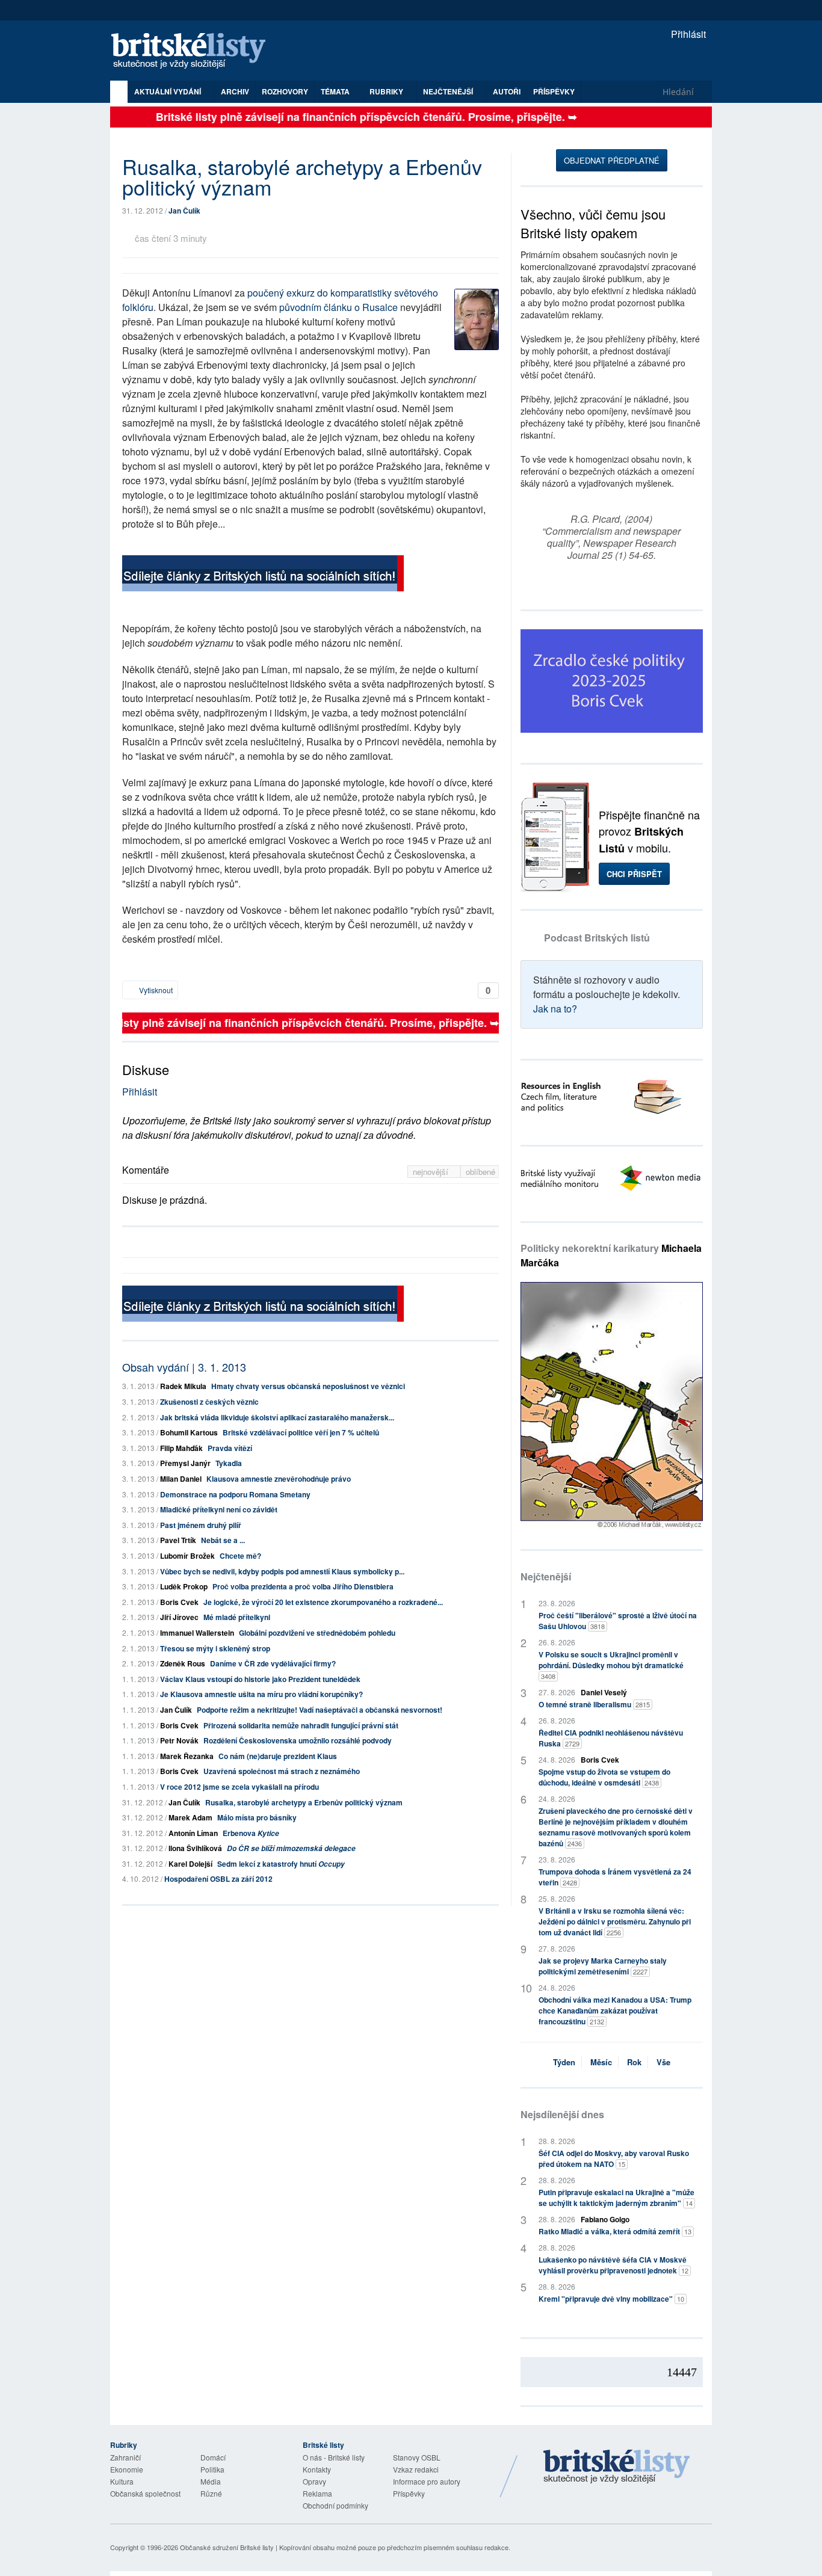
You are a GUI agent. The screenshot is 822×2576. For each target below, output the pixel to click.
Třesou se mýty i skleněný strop (215, 1648)
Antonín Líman (193, 1833)
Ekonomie (127, 2469)
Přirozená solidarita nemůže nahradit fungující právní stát (301, 1725)
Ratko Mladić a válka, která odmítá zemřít (615, 2231)
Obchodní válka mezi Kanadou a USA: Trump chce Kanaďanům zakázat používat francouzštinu (615, 2011)
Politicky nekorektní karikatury (611, 1255)
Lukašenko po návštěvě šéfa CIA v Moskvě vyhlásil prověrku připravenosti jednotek (613, 2265)
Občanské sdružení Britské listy (227, 2547)
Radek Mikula (183, 1386)
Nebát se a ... (223, 1540)
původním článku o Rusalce (338, 307)
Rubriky (387, 91)
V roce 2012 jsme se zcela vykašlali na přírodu (239, 1787)
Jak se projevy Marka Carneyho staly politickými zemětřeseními (603, 1966)
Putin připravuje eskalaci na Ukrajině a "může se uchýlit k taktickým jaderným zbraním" (616, 2198)
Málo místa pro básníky (257, 1817)
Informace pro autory (427, 2481)
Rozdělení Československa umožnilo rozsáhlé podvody (298, 1740)
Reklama (317, 2493)
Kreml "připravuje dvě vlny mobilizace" (611, 2299)
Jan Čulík (184, 211)
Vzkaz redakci (416, 2469)
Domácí (213, 2457)
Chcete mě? (240, 1556)
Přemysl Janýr (185, 1463)
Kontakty (317, 2469)
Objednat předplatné (612, 160)
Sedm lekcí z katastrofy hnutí (281, 1864)
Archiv (235, 91)
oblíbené (481, 1172)
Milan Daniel (181, 1479)
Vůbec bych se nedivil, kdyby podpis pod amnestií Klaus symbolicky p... (282, 1571)
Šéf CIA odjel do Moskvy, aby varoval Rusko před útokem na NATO (614, 2158)
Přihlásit (687, 34)
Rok (634, 2062)
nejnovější (432, 1172)
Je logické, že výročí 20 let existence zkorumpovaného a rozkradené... (323, 1602)
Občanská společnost (145, 2493)
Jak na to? (555, 1009)
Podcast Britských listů (597, 938)
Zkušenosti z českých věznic (209, 1402)
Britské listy (194, 51)
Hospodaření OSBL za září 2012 (218, 1879)
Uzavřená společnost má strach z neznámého (282, 1771)
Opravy (314, 2481)
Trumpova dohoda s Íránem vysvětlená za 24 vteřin (615, 1877)
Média (211, 2481)
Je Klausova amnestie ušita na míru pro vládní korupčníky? (261, 1694)
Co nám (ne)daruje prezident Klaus (278, 1756)
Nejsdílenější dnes (562, 2114)
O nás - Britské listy (334, 2457)
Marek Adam (190, 1817)
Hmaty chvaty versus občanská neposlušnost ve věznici (308, 1386)
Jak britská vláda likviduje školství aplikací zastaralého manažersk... (277, 1417)
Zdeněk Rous (183, 1663)
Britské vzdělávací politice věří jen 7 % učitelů (301, 1432)
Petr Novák (179, 1740)
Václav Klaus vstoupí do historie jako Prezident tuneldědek (260, 1679)
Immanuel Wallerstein (197, 1633)
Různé (211, 2493)
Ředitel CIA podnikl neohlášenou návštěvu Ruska (611, 1738)
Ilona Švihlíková (195, 1848)
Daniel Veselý (604, 1692)
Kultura (122, 2481)
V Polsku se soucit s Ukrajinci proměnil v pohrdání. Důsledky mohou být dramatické (611, 1665)
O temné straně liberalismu (594, 1704)
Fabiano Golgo (605, 2219)
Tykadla (229, 1463)
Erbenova (251, 1833)
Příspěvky (554, 91)
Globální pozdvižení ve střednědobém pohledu (317, 1633)
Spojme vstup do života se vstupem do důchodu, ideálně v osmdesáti (604, 1777)
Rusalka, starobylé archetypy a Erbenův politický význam (304, 1802)
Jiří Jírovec (179, 1617)
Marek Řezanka (187, 1756)
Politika (212, 2469)
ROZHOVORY (285, 91)
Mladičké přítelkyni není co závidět (219, 1509)
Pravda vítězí (230, 1448)
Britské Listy (617, 2467)
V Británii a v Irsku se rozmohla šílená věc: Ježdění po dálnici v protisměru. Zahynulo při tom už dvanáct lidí (615, 1921)
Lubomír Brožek (187, 1556)
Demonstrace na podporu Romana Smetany (235, 1494)
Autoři (507, 91)
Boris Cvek (179, 1602)
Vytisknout (155, 990)
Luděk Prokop (184, 1586)
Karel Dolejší (190, 1864)
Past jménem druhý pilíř (201, 1525)
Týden (564, 2062)
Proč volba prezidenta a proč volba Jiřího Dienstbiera (303, 1586)
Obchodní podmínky (335, 2505)
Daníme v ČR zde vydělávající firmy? (273, 1663)
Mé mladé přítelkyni (237, 1617)
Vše (663, 2062)
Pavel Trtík (178, 1540)
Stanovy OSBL (417, 2457)
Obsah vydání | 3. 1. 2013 (184, 1367)
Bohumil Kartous (189, 1432)
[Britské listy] (263, 575)
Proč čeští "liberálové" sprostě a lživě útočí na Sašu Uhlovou (618, 1621)
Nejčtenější (546, 1576)
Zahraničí (125, 2457)
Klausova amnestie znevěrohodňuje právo (279, 1479)
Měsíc (601, 2062)
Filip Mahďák (181, 1448)
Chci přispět (634, 874)
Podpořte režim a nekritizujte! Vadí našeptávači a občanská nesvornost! (320, 1710)
